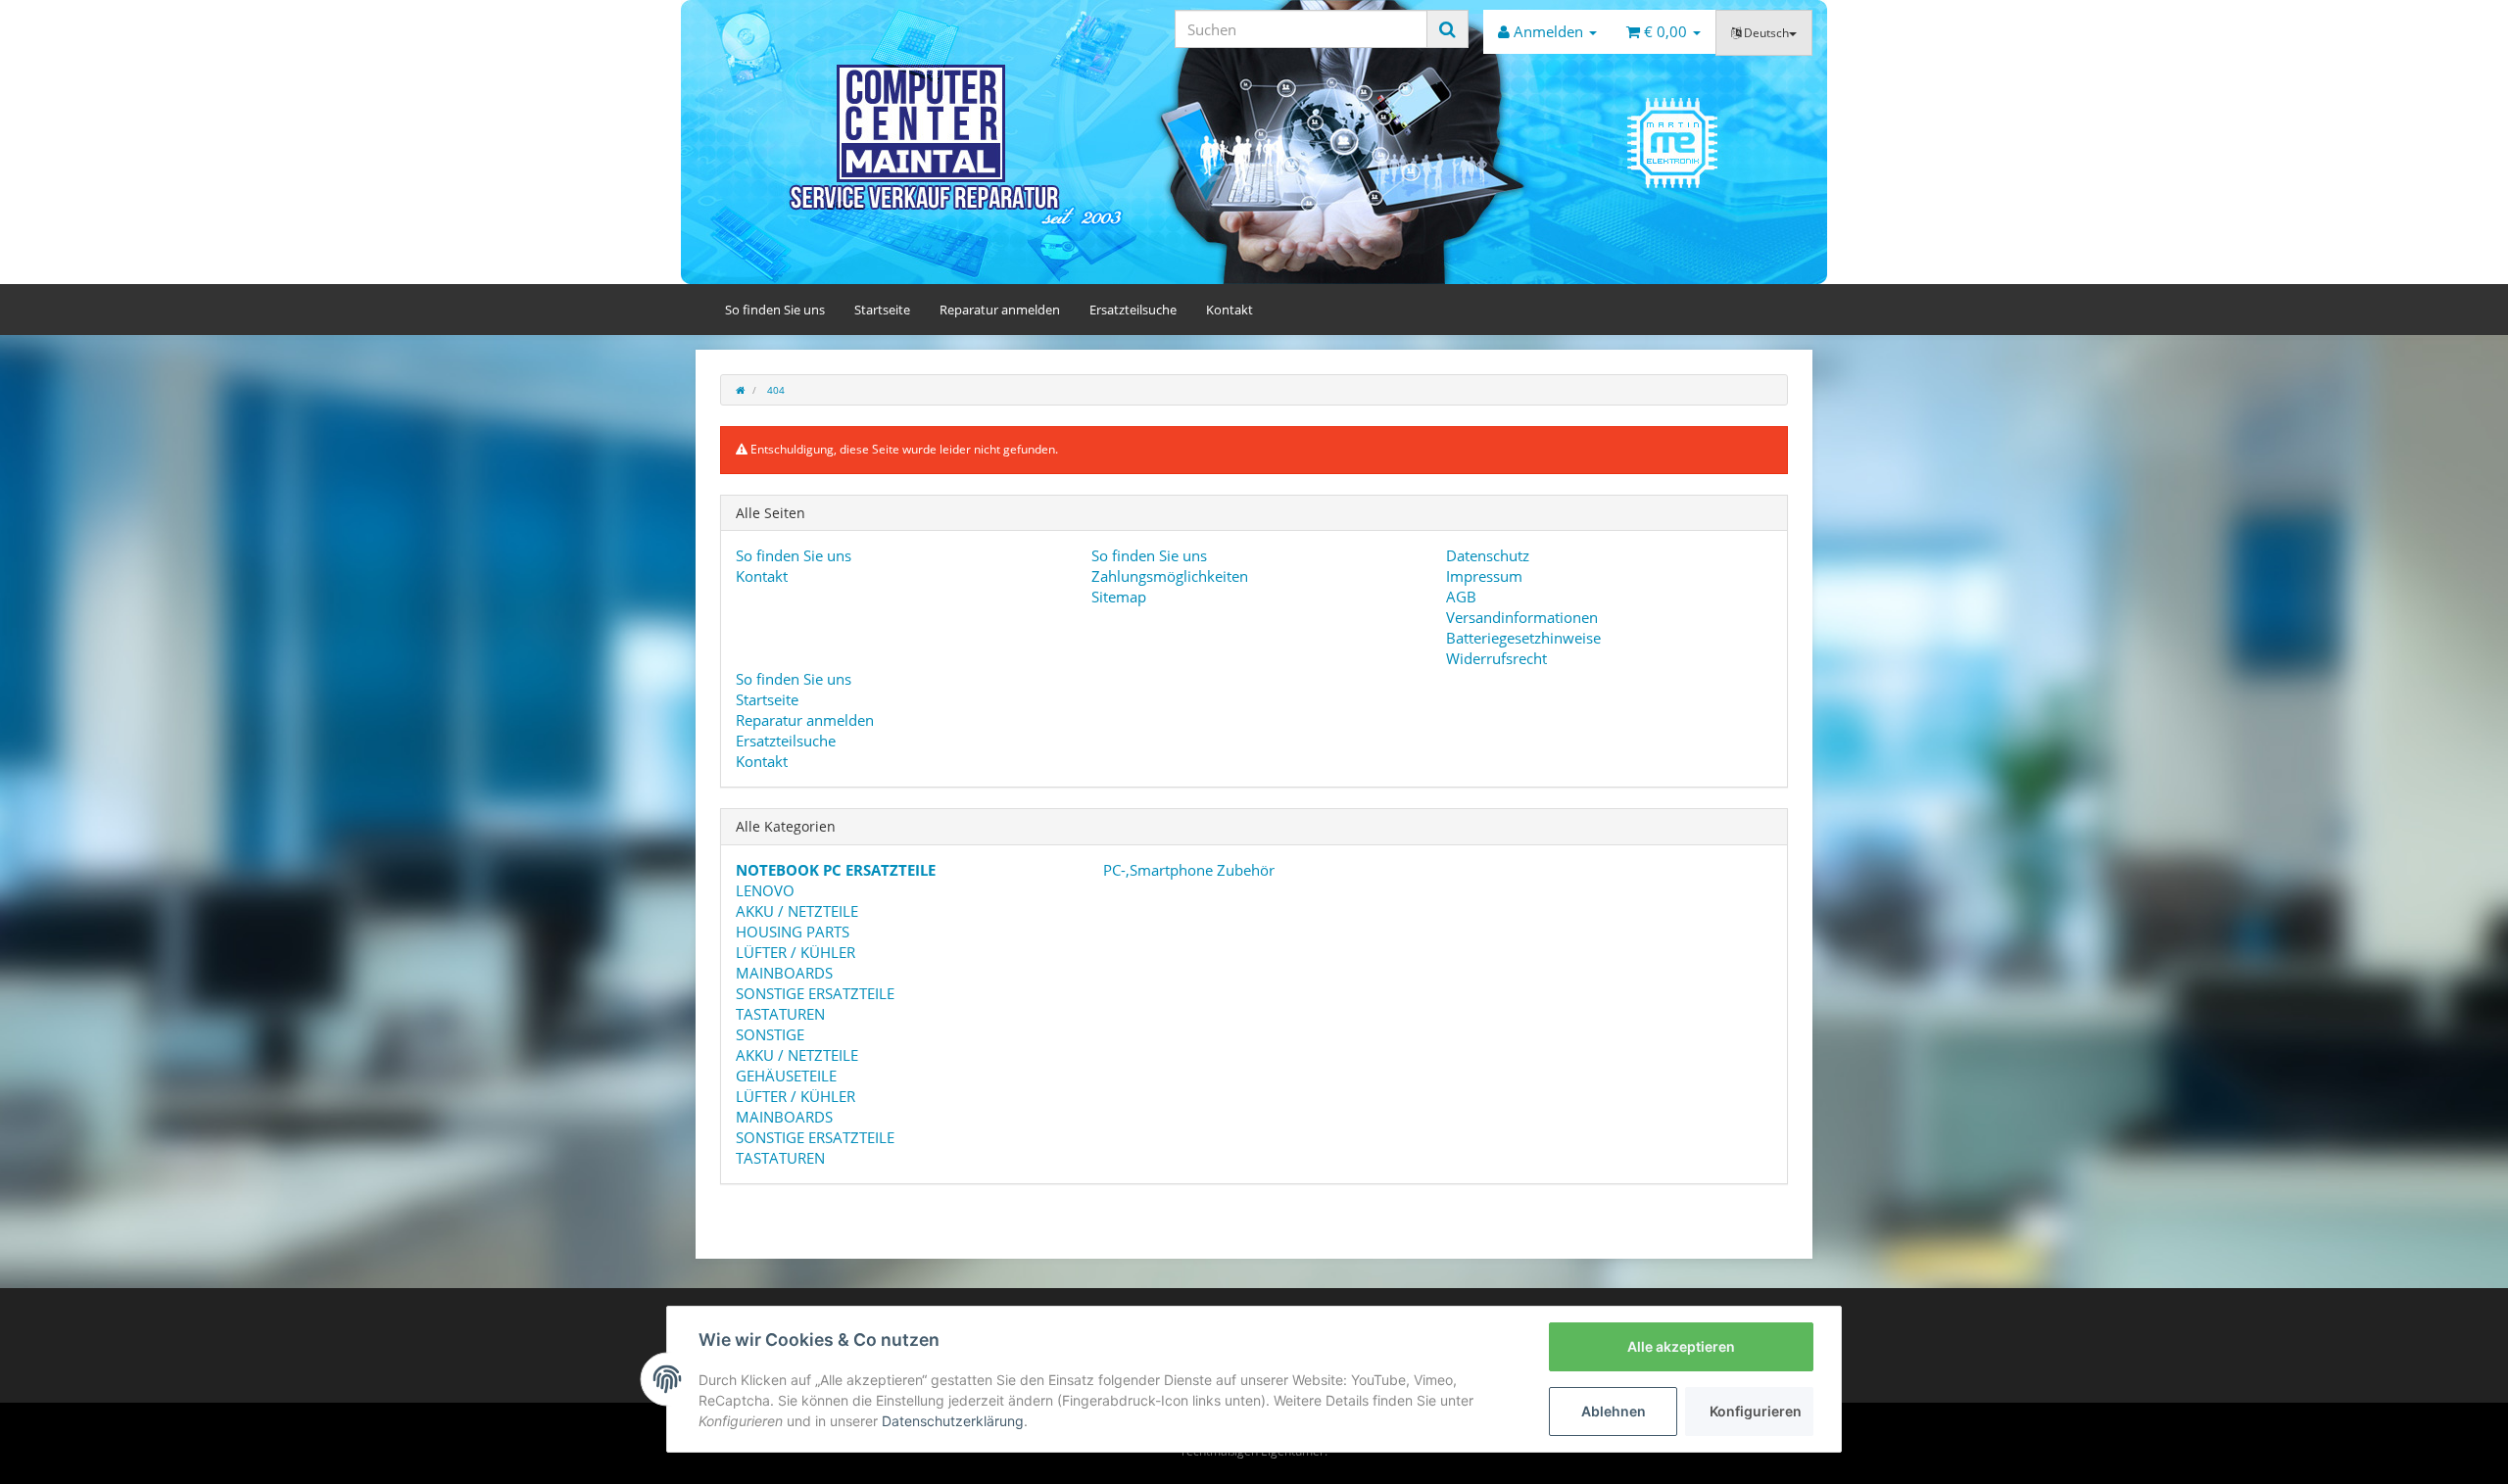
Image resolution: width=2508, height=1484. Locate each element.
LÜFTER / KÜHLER (796, 952)
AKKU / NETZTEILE (797, 911)
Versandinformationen (1522, 617)
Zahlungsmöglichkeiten (1170, 576)
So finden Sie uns (775, 310)
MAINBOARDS (784, 973)
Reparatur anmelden (1000, 310)
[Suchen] (1447, 29)
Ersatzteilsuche (1133, 310)
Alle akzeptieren (1681, 1346)
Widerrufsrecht (1496, 658)
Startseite (882, 310)
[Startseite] (740, 390)
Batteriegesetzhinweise (1523, 638)
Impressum (1484, 576)
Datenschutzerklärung (953, 1421)
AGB (1461, 597)
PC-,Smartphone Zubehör (1187, 870)
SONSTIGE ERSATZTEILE (815, 993)
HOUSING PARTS (793, 932)
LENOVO (765, 890)
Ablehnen (1614, 1411)
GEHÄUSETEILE (786, 1076)
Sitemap (1119, 597)
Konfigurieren (1756, 1411)
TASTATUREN (780, 1014)
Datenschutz (1488, 555)
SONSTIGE (770, 1034)
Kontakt (1230, 310)
